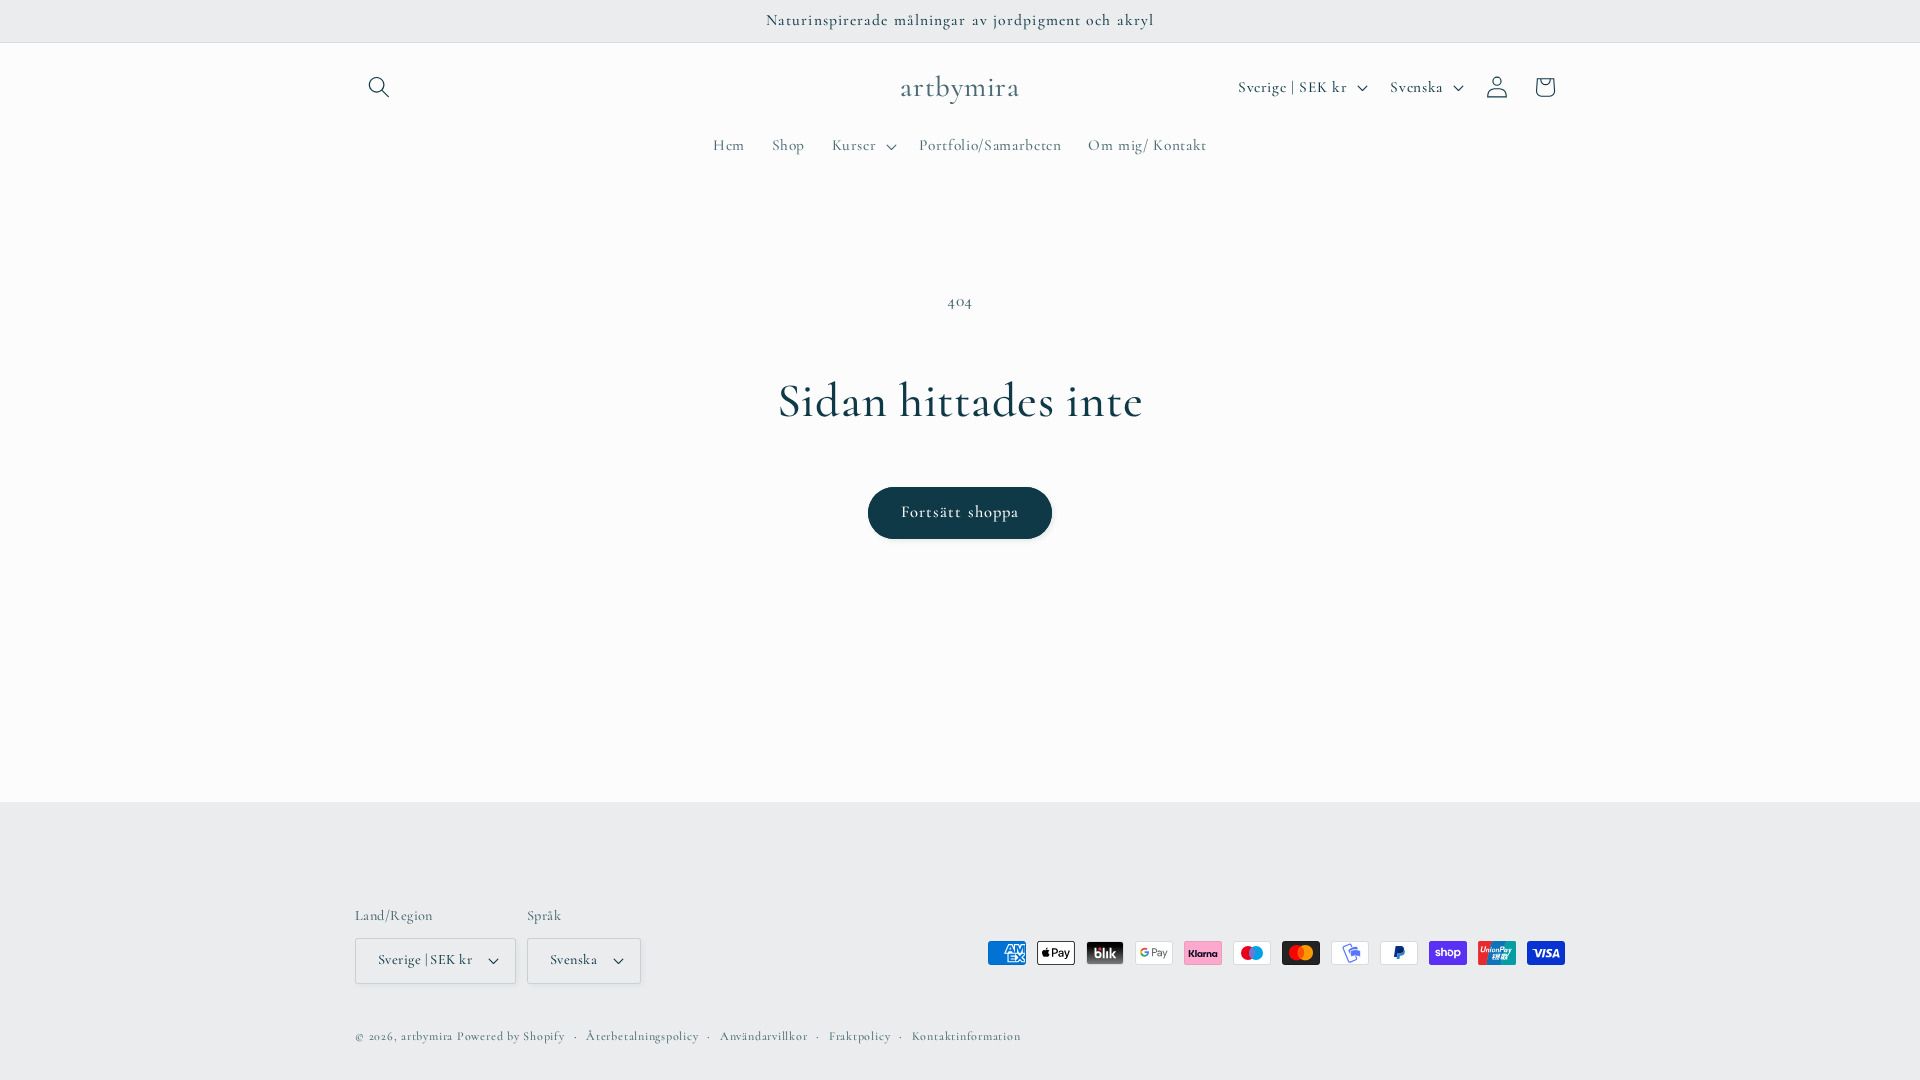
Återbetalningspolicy (642, 1036)
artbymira (427, 1036)
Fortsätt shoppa (960, 512)
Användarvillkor (764, 1036)
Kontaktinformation (966, 1036)
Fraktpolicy (859, 1036)
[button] (379, 87)
